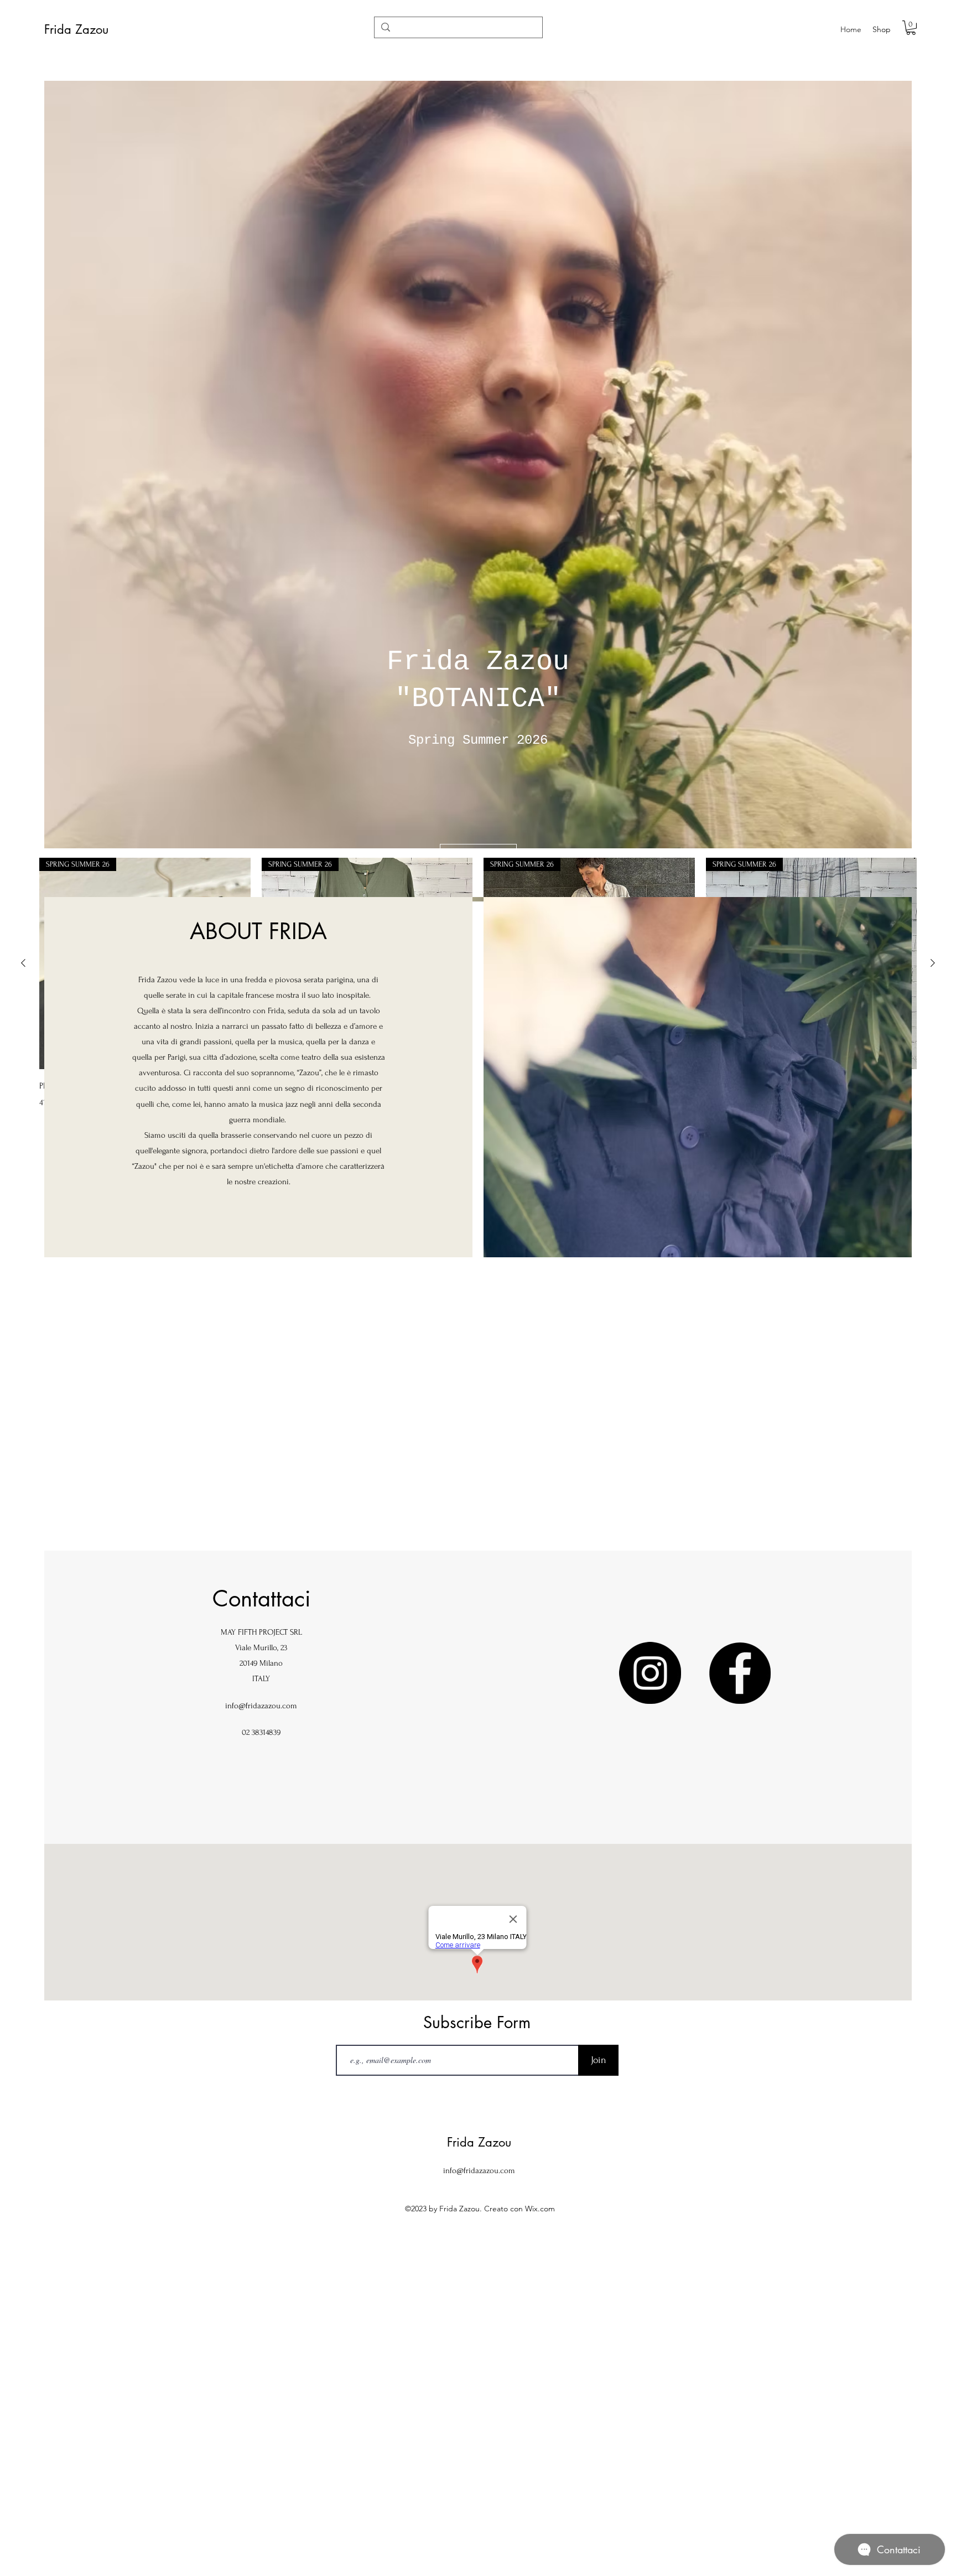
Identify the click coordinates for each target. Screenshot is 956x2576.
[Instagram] (650, 1673)
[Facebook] (740, 1673)
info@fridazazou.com (261, 1706)
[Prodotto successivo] (933, 963)
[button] (911, 28)
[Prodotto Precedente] (23, 963)
